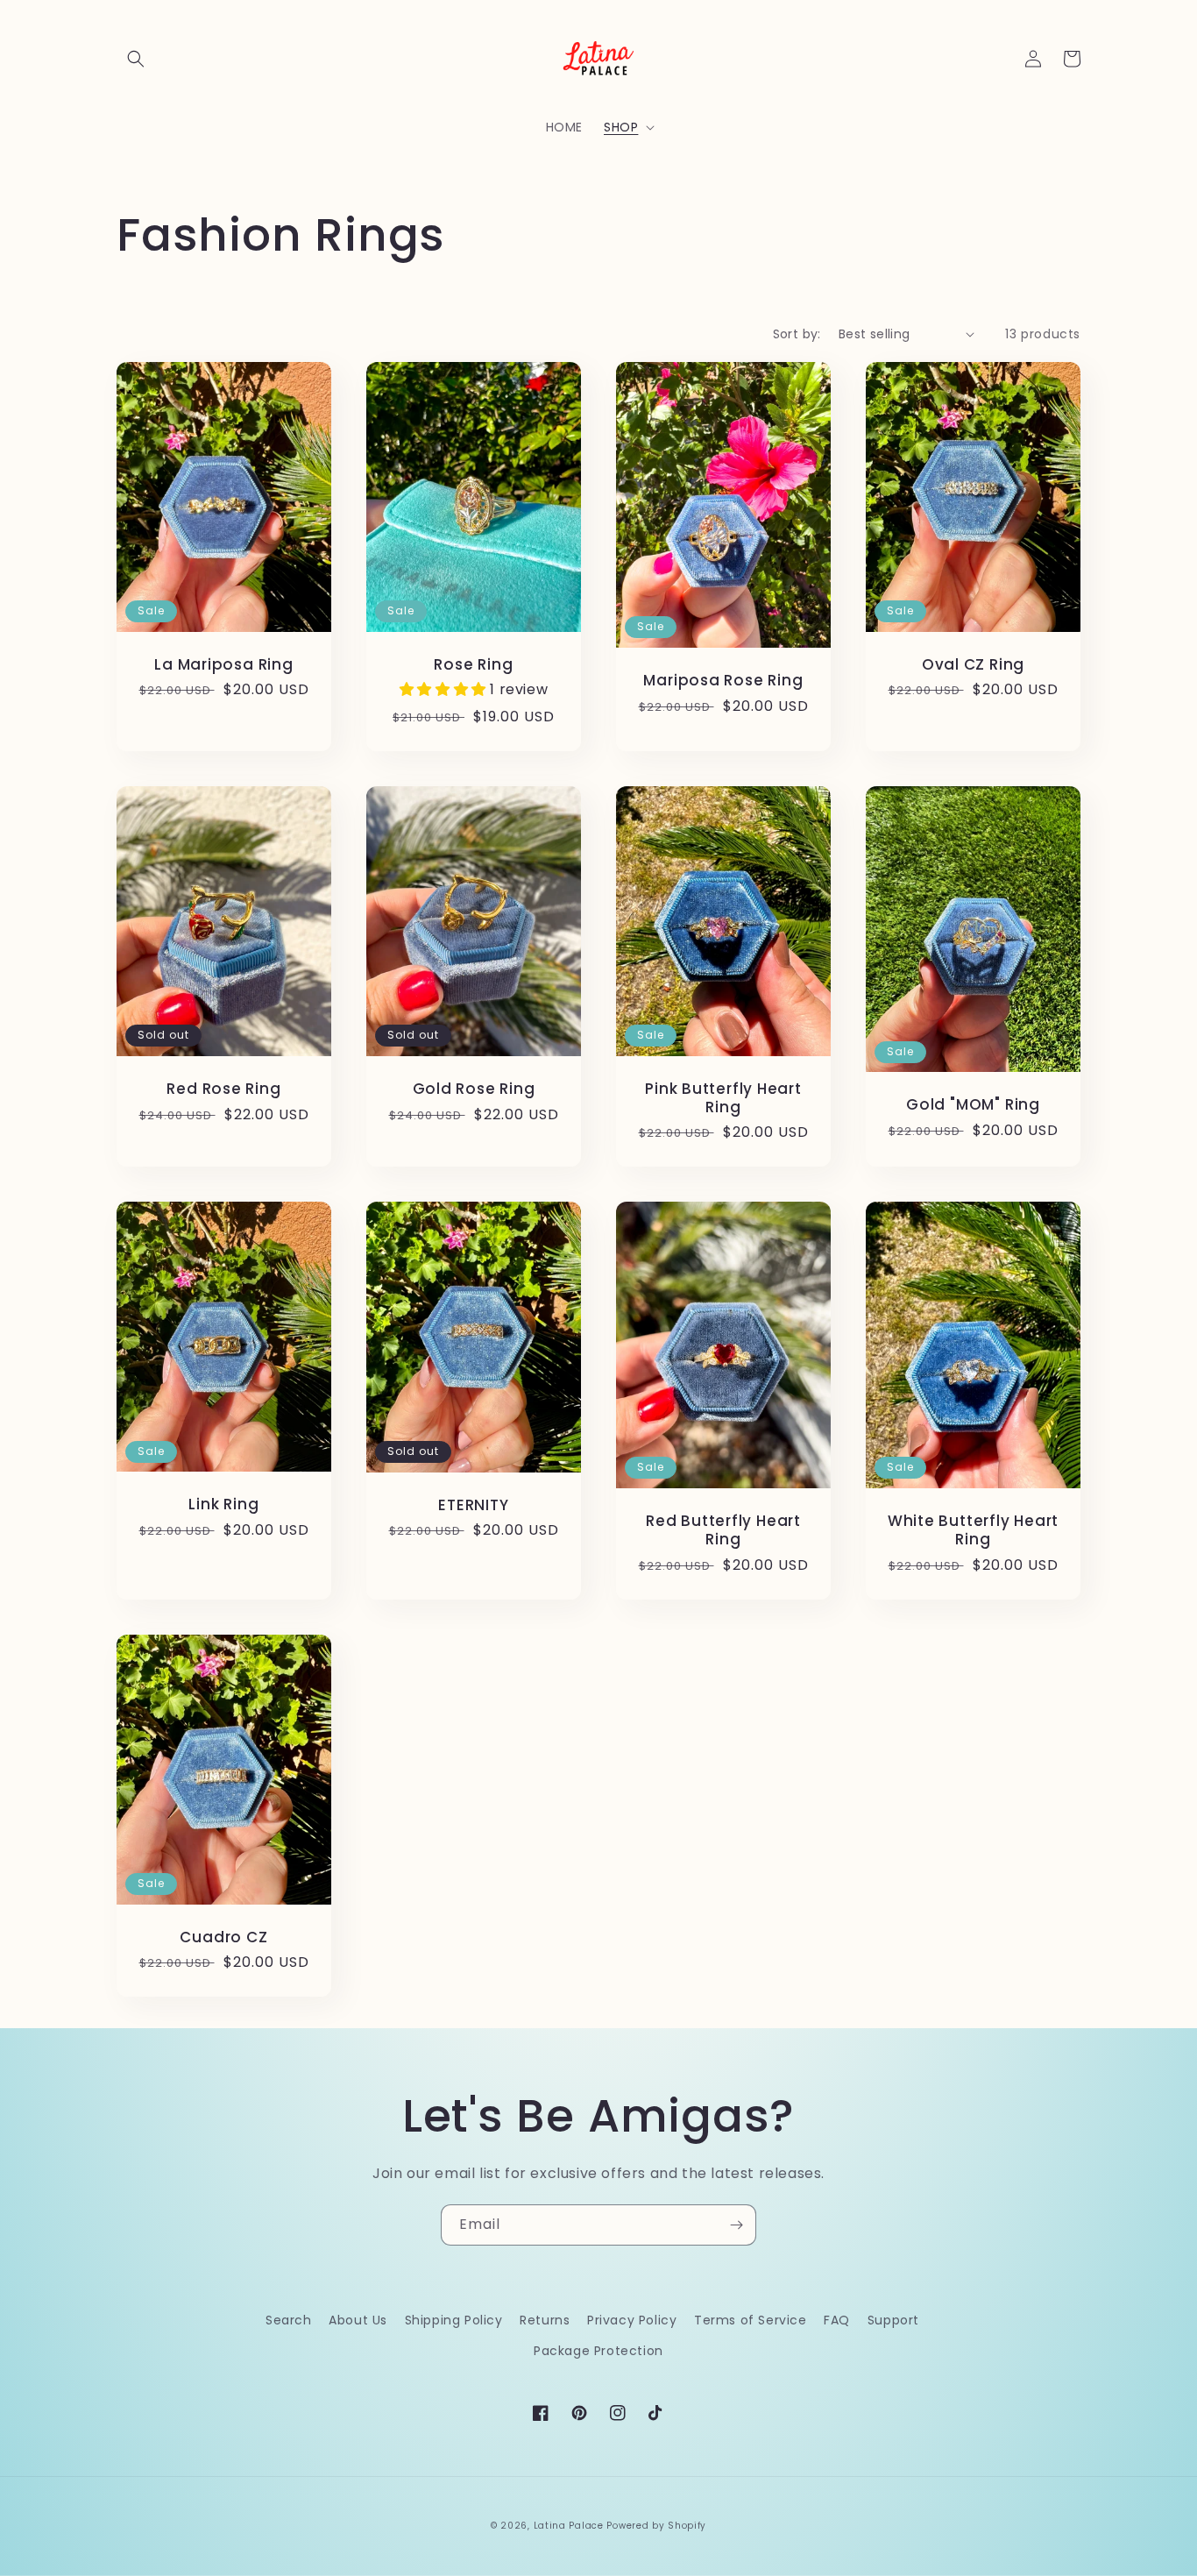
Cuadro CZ (223, 1937)
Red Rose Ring (223, 1089)
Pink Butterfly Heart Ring (723, 1098)
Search (289, 2320)
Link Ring (223, 1504)
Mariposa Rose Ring (723, 681)
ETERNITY (473, 1505)
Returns (545, 2320)
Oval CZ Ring (973, 665)
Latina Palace (569, 2526)
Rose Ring (473, 665)
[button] (136, 59)
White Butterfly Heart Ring (973, 1530)
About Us (358, 2320)
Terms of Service (751, 2320)
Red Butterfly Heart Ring (723, 1530)
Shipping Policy (454, 2320)
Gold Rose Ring (474, 1089)
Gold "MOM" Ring (973, 1105)
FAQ (837, 2320)
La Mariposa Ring (223, 665)
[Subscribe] (736, 2225)
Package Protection (598, 2351)
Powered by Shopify (656, 2526)
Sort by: (797, 334)
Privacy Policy (632, 2320)
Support (893, 2320)
